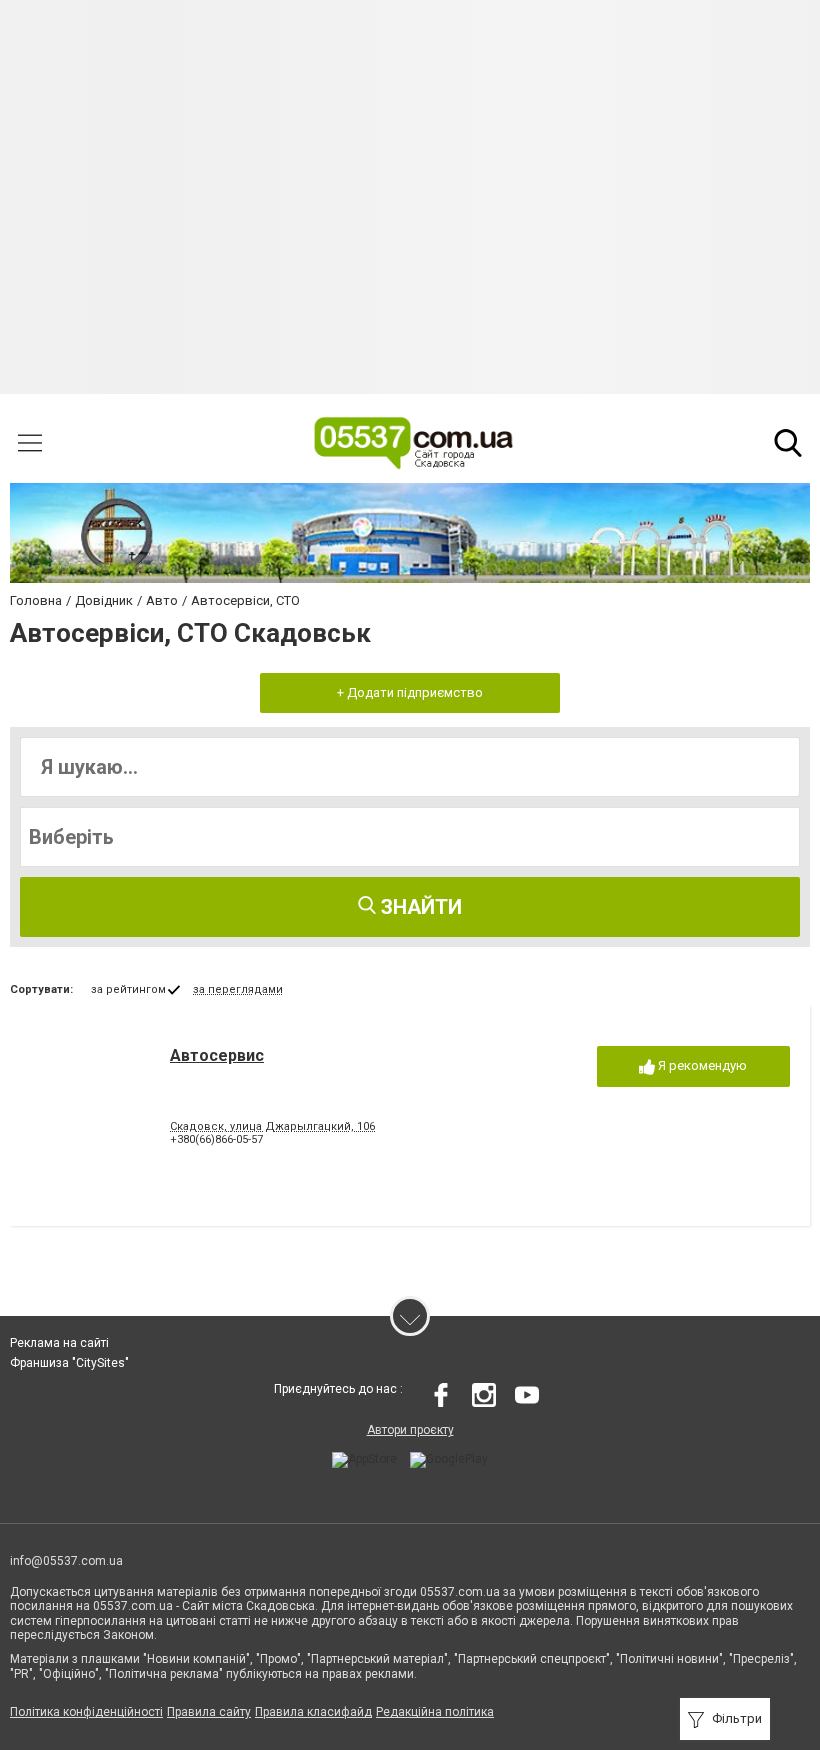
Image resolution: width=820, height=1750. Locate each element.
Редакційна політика (435, 1712)
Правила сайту (209, 1712)
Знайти (419, 907)
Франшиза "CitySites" (69, 1363)
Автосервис (217, 1055)
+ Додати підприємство (410, 692)
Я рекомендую (701, 1065)
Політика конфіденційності (86, 1712)
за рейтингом (128, 989)
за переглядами (238, 989)
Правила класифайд (313, 1712)
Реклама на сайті (59, 1343)
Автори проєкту (410, 1430)
